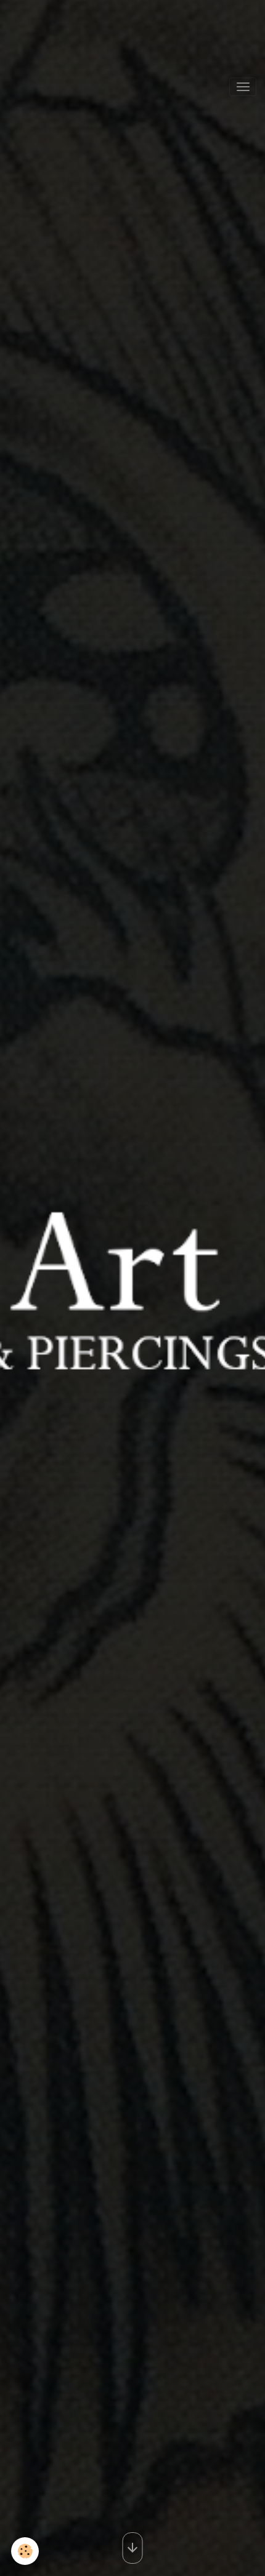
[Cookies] (25, 2551)
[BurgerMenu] (243, 87)
